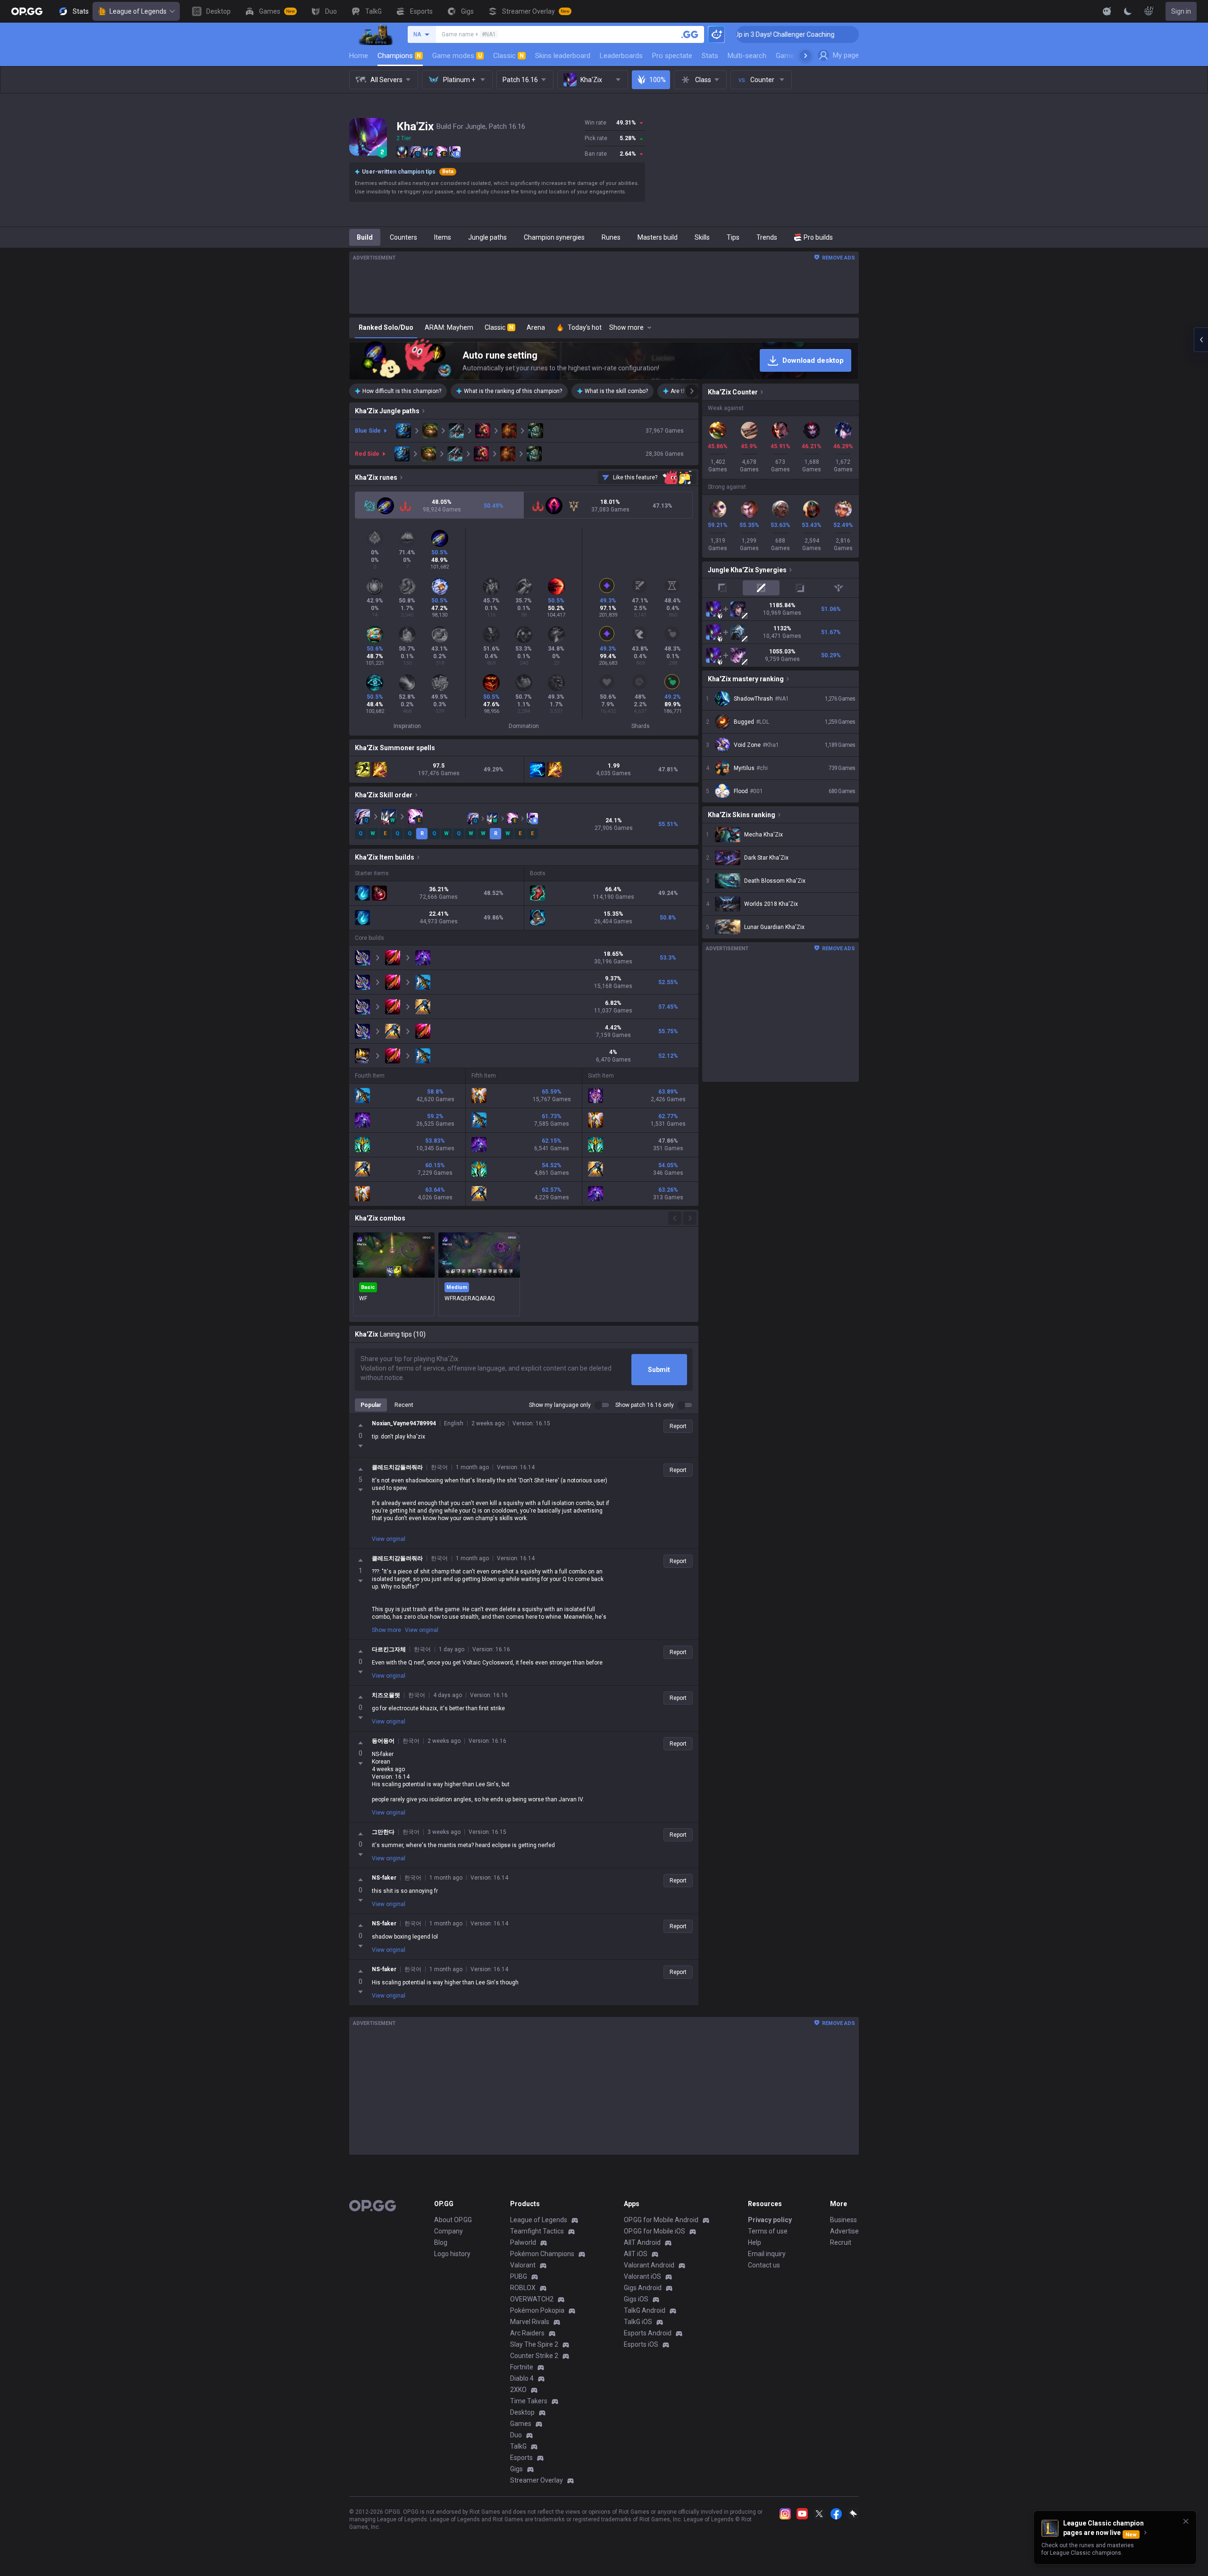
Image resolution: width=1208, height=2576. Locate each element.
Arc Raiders (527, 2333)
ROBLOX (523, 2288)
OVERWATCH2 (532, 2299)
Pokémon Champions (542, 2254)
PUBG (519, 2276)
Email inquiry (767, 2254)
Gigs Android (643, 2288)
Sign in (1181, 11)
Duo (516, 2435)
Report (678, 1426)
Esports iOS (641, 2344)
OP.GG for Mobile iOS (654, 2231)
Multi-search (747, 56)
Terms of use (768, 2231)
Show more (386, 1630)
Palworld (523, 2242)
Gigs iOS (636, 2299)
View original (389, 1539)
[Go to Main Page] (27, 11)
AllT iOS (636, 2254)
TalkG (518, 2446)
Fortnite (522, 2367)
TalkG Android (645, 2310)
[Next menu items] (805, 56)
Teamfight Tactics (537, 2231)
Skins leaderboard (563, 56)
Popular (371, 1405)
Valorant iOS (642, 2276)
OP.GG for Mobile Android (661, 2220)
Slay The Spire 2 (534, 2344)
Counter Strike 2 (534, 2356)
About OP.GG (453, 2220)
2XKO (518, 2390)
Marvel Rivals (530, 2322)
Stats (710, 56)
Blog (441, 2242)
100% (658, 80)
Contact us (764, 2265)
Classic (508, 56)
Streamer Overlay (537, 2480)
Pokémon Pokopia (537, 2310)
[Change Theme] (1128, 11)
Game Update (797, 56)
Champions (399, 56)
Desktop (522, 2412)
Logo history (452, 2254)
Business (843, 2220)
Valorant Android (649, 2265)
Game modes (457, 56)
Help (755, 2242)
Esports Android (648, 2333)
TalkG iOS (638, 2322)
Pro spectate (672, 56)
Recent (404, 1405)
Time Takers (529, 2401)
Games (521, 2424)
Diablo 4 (522, 2378)
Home (359, 56)
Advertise (844, 2231)
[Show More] (1107, 11)
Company (449, 2231)
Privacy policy (770, 2220)
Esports (521, 2458)
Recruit (841, 2242)
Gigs (516, 2469)
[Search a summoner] (690, 34)
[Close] (1186, 2521)
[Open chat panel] (1201, 340)
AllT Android (642, 2242)
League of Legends (138, 11)
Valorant (523, 2265)
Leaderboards (621, 56)
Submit (659, 1370)
